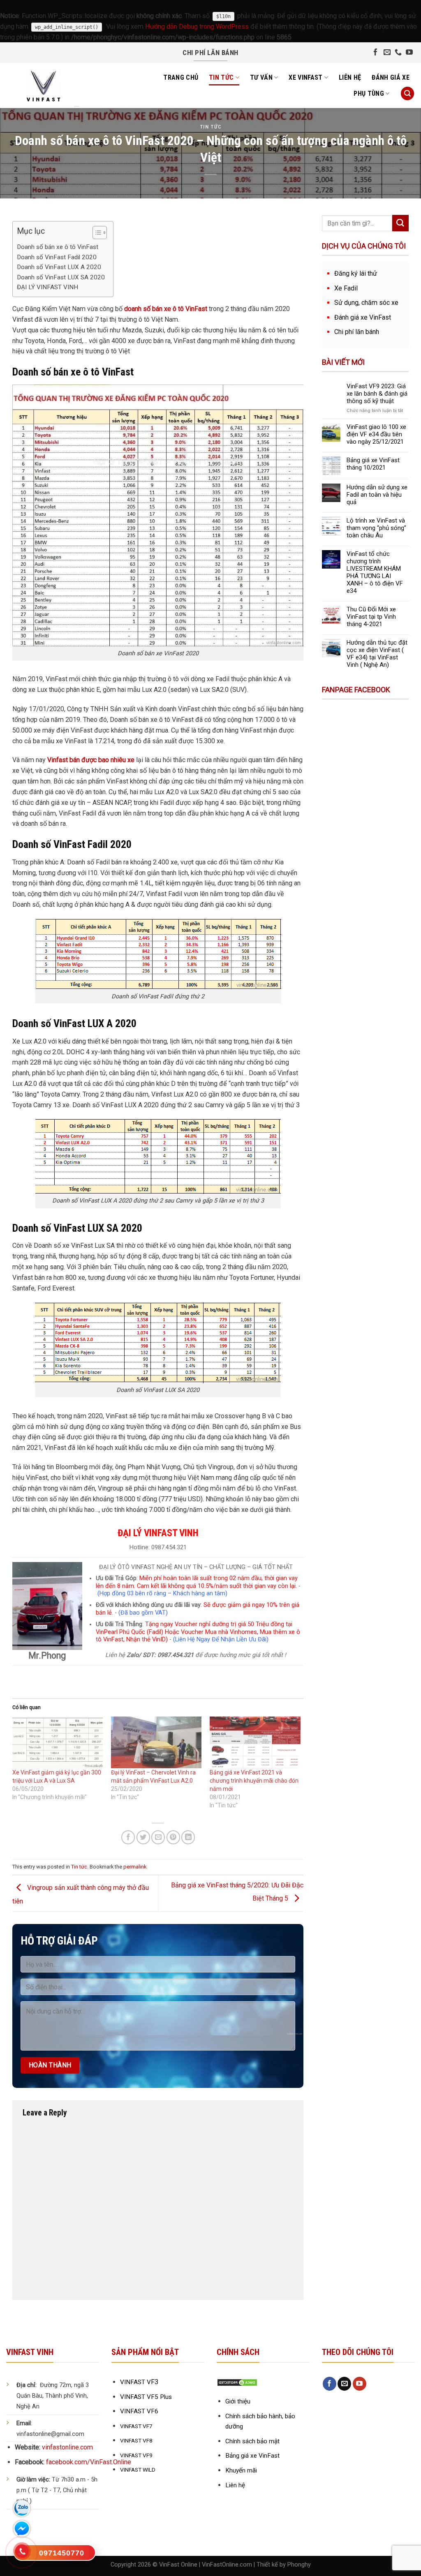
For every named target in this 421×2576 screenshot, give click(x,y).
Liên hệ (350, 77)
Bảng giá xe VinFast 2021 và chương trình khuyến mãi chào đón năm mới (254, 1781)
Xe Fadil (346, 288)
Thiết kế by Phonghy (284, 2565)
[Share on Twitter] (143, 1837)
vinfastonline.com (67, 2447)
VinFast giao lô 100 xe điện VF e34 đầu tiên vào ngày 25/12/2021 (376, 434)
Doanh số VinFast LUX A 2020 (59, 267)
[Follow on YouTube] (409, 53)
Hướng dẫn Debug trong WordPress (197, 26)
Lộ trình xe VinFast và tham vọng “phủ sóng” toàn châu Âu (376, 528)
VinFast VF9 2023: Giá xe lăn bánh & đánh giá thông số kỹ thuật (377, 394)
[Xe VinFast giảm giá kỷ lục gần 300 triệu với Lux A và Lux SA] (58, 1742)
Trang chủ (181, 77)
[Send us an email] (387, 53)
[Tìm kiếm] (407, 93)
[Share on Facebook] (128, 1837)
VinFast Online (178, 2565)
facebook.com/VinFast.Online (89, 2462)
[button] (96, 234)
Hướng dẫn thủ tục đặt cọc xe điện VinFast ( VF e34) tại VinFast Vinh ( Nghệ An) (377, 654)
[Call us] (398, 53)
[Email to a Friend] (158, 1837)
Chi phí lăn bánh (357, 332)
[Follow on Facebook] (376, 53)
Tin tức (221, 77)
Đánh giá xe (391, 77)
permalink (135, 1867)
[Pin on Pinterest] (173, 1837)
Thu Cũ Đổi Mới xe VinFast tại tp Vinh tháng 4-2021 (371, 617)
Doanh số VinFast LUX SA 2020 (61, 277)
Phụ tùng (369, 93)
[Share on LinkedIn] (188, 1837)
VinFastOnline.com (227, 2565)
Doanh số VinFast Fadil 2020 (57, 257)
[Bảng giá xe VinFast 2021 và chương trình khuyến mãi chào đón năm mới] (255, 1742)
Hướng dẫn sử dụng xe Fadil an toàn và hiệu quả (377, 495)
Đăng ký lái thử (356, 273)
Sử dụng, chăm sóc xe (366, 303)
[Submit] (400, 223)
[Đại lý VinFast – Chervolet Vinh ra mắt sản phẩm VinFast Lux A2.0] (156, 1742)
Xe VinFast (305, 77)
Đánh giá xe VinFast (363, 317)
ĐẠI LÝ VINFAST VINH (47, 287)
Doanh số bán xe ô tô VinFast (58, 247)
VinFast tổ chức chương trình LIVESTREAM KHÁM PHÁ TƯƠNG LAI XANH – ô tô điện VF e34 (375, 572)
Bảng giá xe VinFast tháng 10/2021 (373, 464)
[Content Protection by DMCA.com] (237, 2382)
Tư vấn (261, 77)
